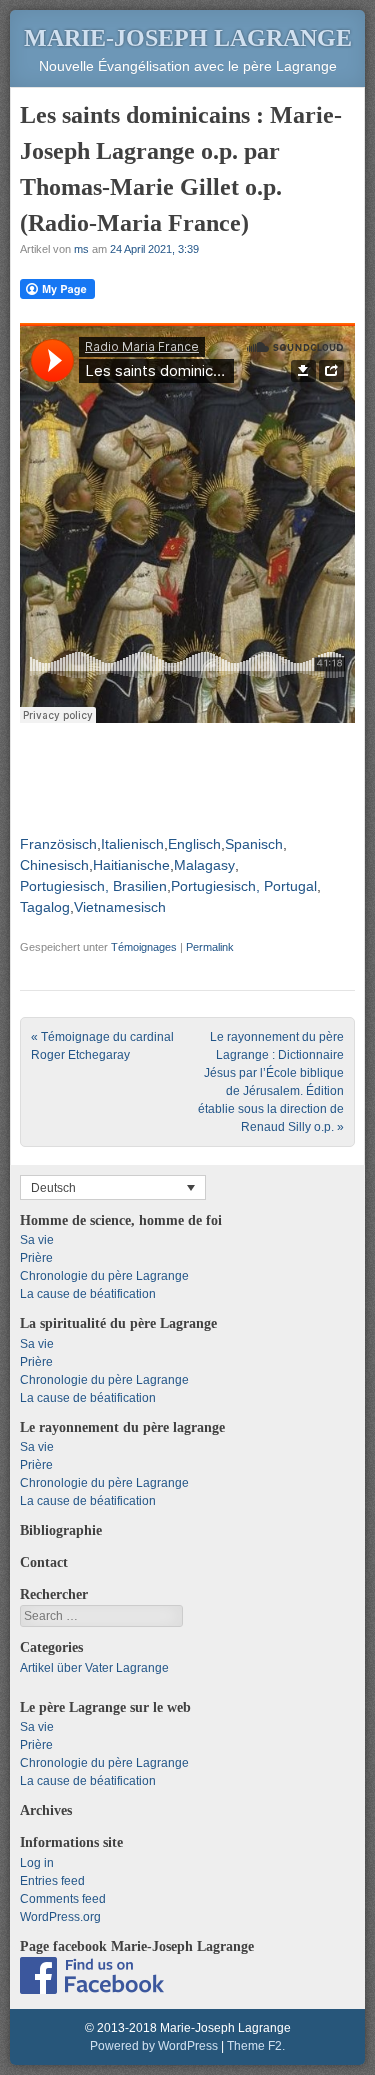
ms (81, 249)
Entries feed (52, 1881)
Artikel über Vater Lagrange (94, 1668)
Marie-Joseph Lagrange (188, 38)
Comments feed (63, 1899)
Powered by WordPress (154, 2046)
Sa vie (37, 1240)
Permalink (210, 947)
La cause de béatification (88, 1294)
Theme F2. (256, 2046)
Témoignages (144, 947)
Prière (36, 1258)
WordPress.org (60, 1917)
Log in (37, 1863)
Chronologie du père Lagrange (104, 1276)
